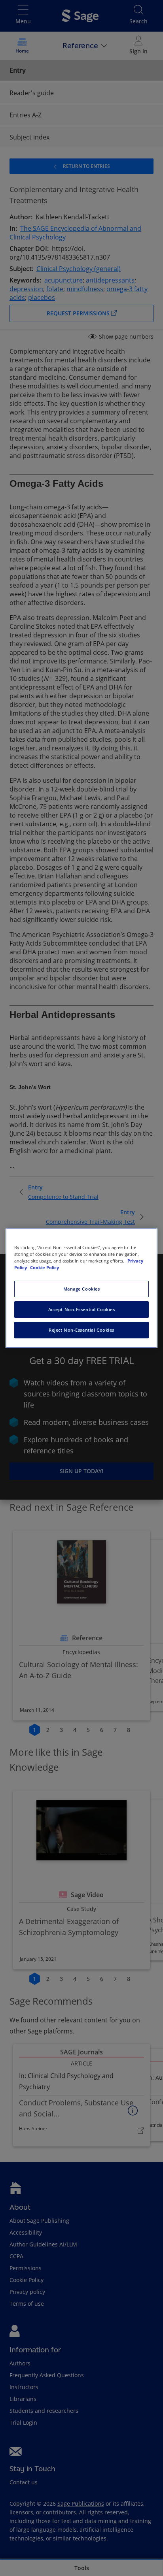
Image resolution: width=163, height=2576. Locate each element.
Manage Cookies (82, 1289)
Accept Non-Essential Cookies (82, 1309)
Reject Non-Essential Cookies (81, 1330)
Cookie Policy (45, 1267)
